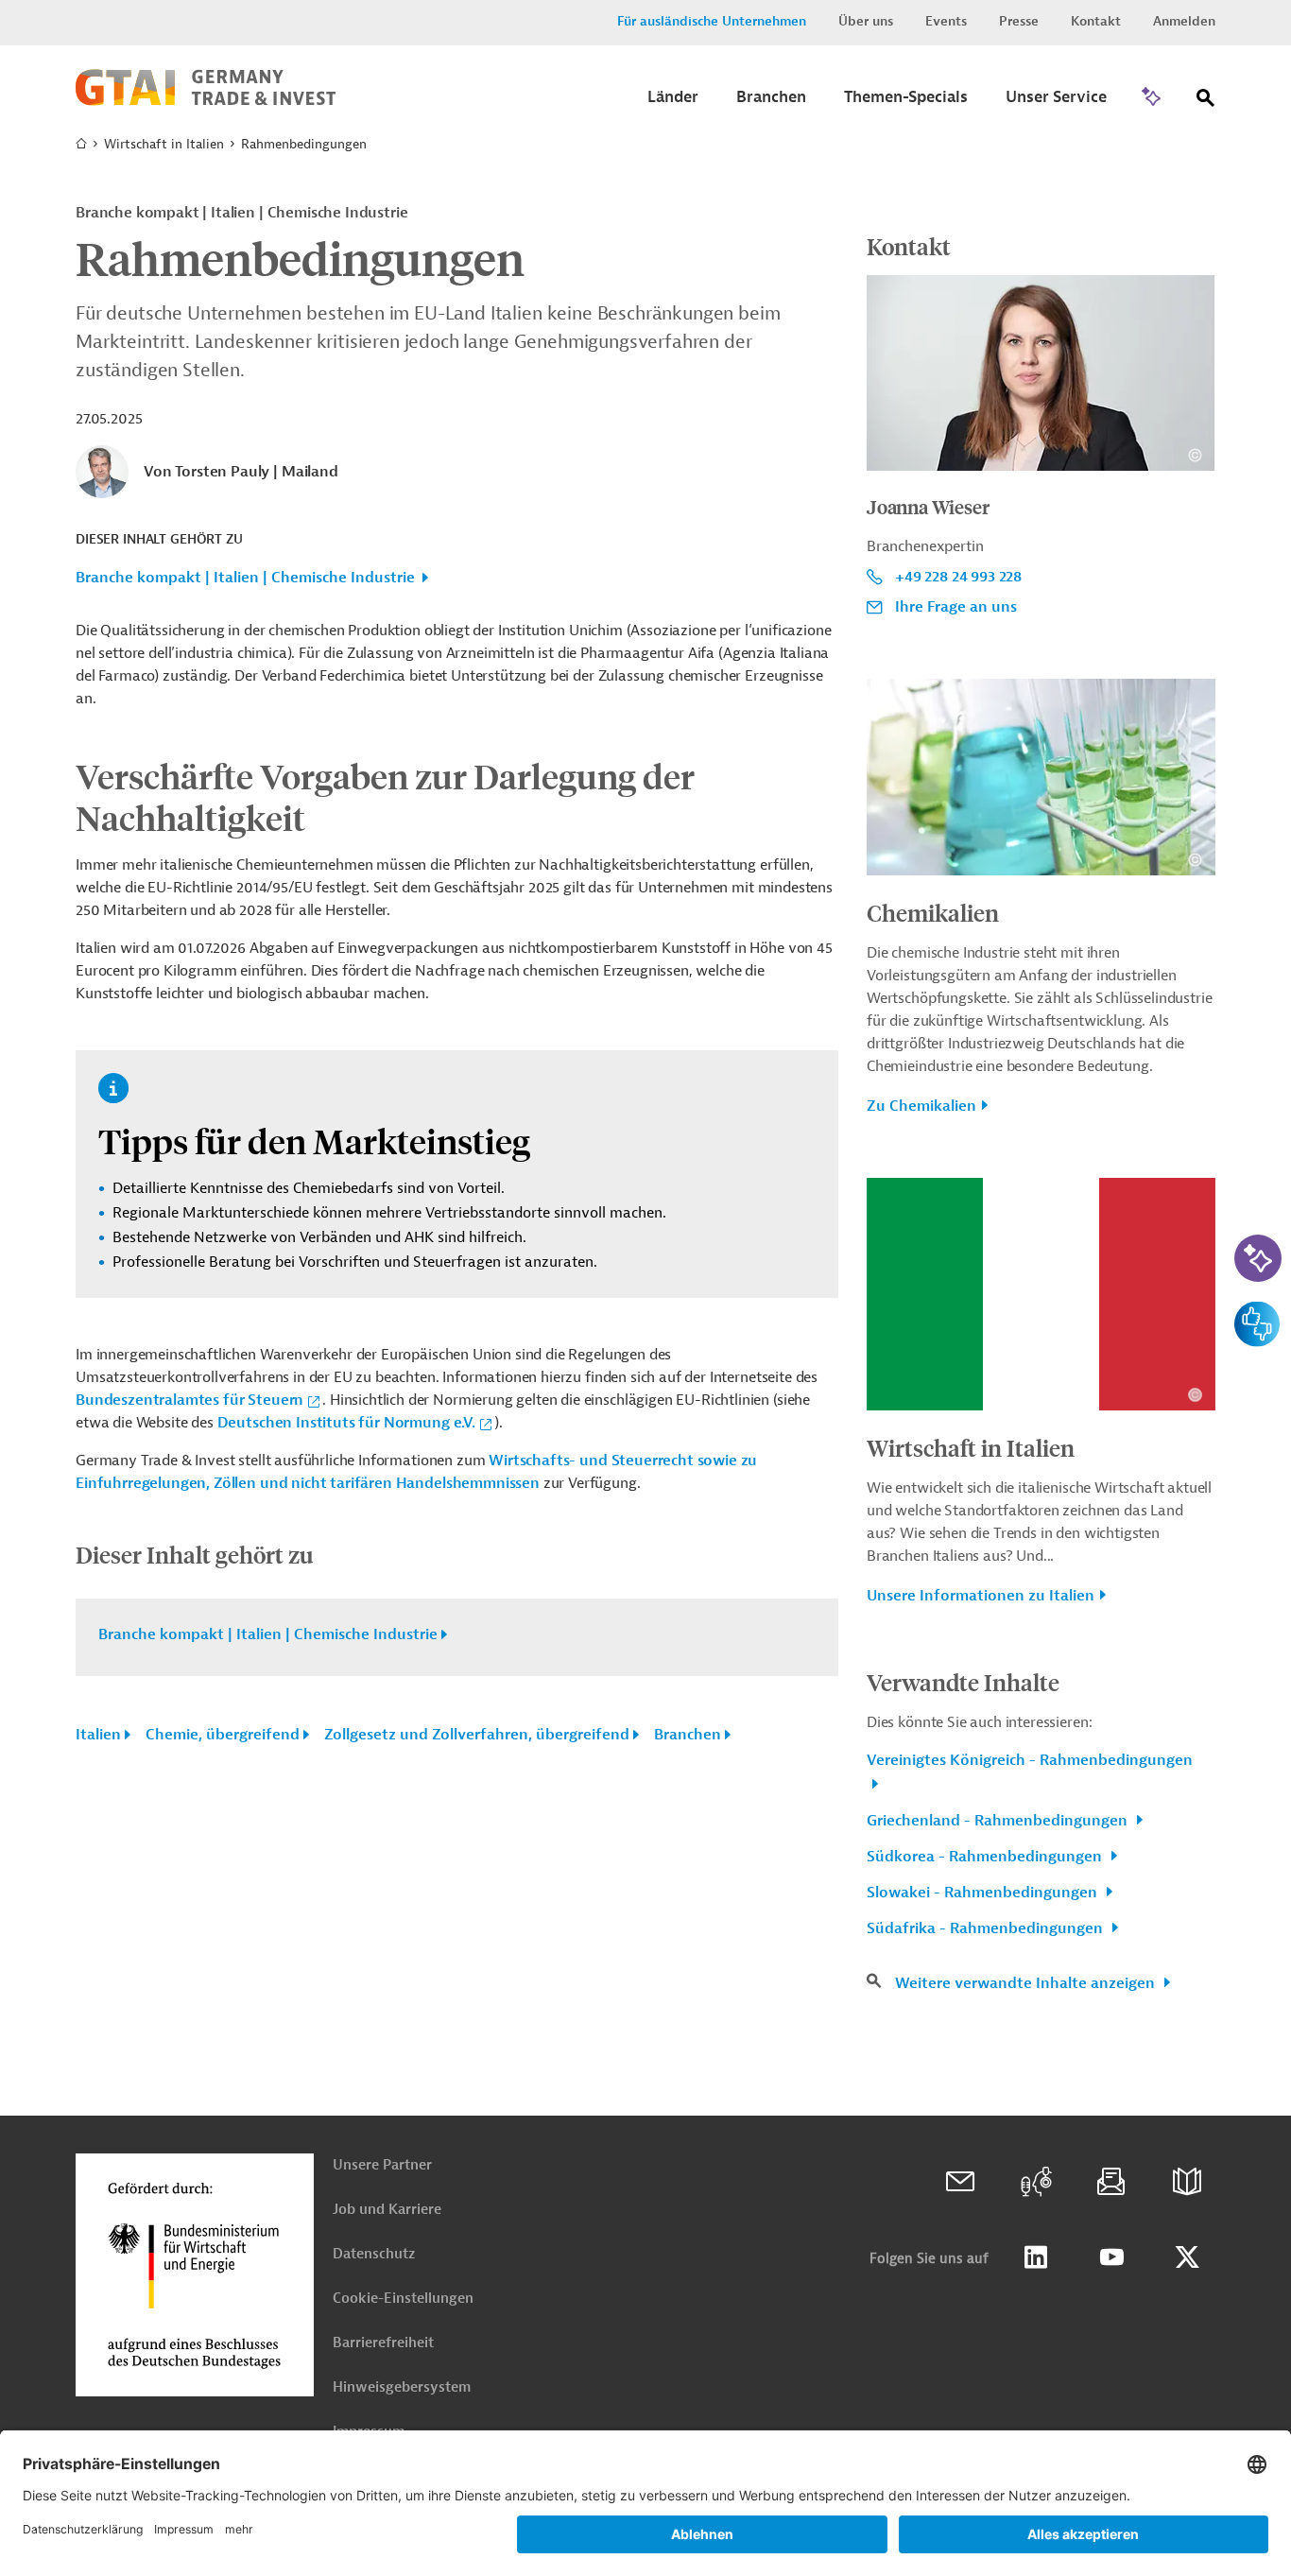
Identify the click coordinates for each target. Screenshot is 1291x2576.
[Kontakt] (960, 2182)
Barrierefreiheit (383, 2343)
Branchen (688, 1735)
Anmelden (1184, 21)
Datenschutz (374, 2254)
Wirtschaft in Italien (164, 144)
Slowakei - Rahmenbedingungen (984, 1893)
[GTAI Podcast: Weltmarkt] (1036, 2182)
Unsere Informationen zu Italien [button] (981, 1596)
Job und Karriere (387, 2210)
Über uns (866, 21)
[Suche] (1206, 102)
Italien (98, 1735)
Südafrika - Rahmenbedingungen (987, 1928)
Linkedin (1036, 2257)
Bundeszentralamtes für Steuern (189, 1400)
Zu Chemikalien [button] (921, 1106)
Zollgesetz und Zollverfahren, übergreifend (477, 1735)
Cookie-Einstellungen (403, 2299)
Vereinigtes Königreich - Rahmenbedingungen (1030, 1760)
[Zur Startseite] (206, 101)
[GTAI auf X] (1187, 2257)
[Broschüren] (1187, 2182)
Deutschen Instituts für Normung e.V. (346, 1423)
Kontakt (1096, 21)
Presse (1019, 21)
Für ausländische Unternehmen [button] (712, 21)
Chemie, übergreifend (223, 1735)
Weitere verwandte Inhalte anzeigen (1027, 1983)
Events (946, 21)
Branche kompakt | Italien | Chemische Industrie (245, 578)
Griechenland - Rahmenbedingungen (999, 1821)
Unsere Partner (382, 2165)
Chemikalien (933, 912)
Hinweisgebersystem (402, 2387)
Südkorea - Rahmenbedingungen (986, 1857)
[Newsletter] (1111, 2182)
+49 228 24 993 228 (958, 577)
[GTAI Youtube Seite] (1111, 2257)
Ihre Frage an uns (956, 607)
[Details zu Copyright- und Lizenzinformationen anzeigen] (1195, 455)
